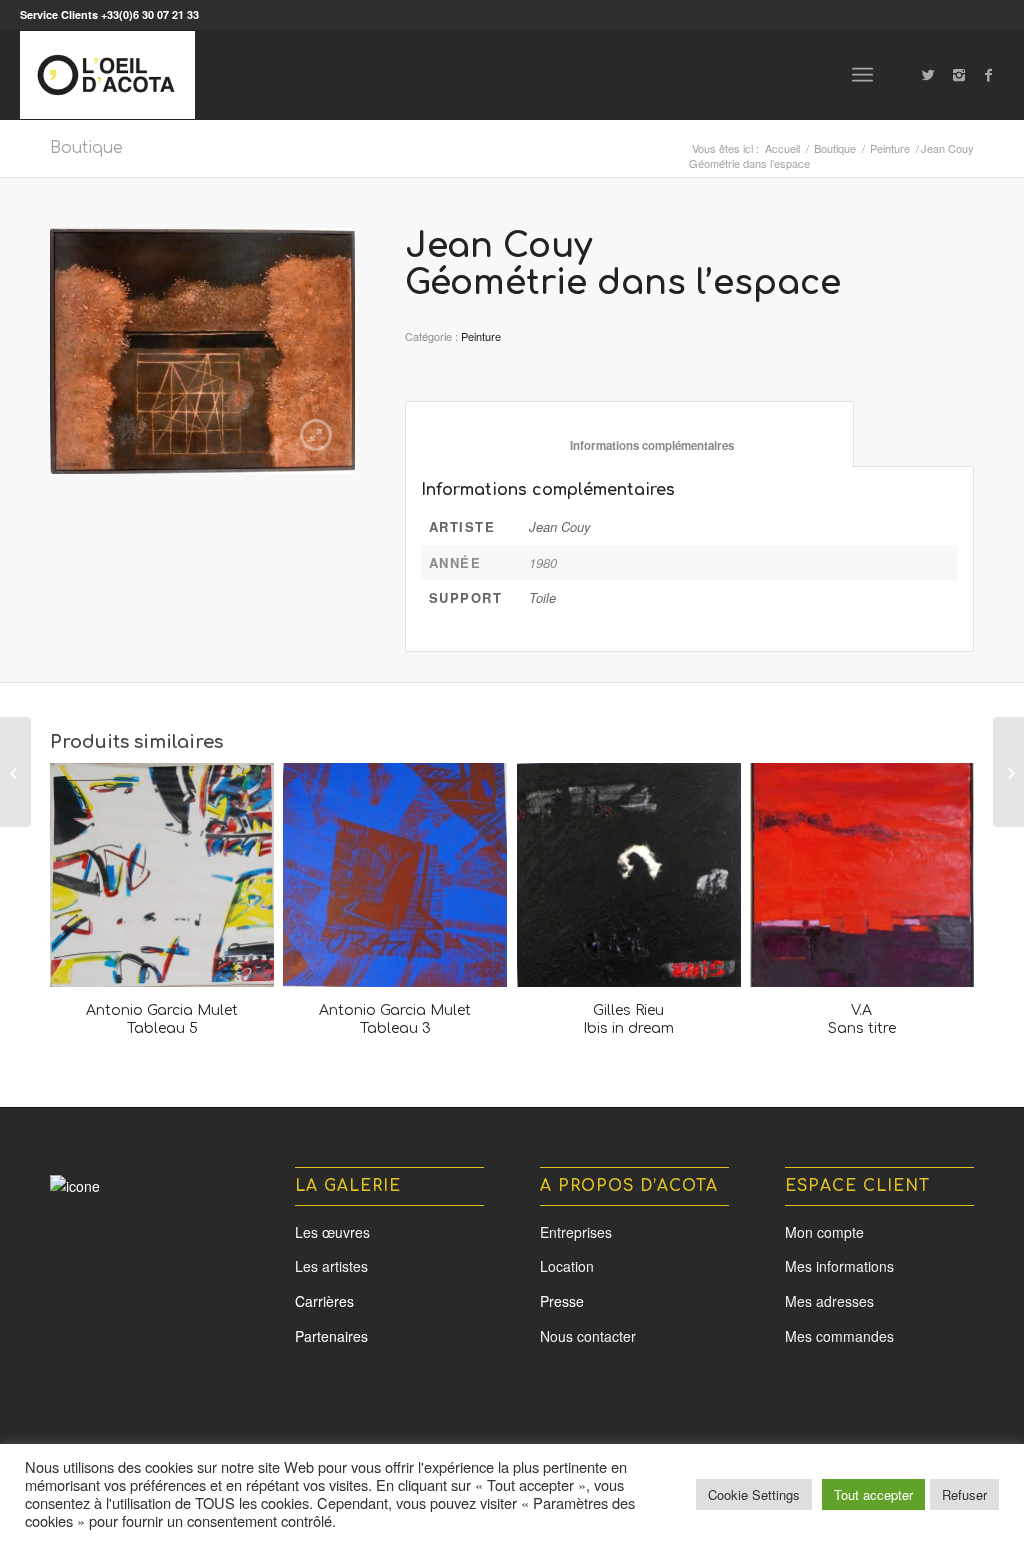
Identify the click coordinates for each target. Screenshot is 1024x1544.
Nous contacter (588, 1336)
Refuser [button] (964, 1494)
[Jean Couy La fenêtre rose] (1008, 772)
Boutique (86, 148)
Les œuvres (332, 1232)
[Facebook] (989, 74)
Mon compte (824, 1232)
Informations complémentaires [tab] (630, 445)
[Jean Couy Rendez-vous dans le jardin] (15, 772)
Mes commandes (839, 1336)
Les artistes (331, 1266)
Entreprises (576, 1232)
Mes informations (839, 1266)
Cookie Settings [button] (754, 1494)
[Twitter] (929, 74)
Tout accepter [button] (873, 1494)
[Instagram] (959, 74)
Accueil (782, 148)
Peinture (890, 148)
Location (567, 1266)
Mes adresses (829, 1301)
